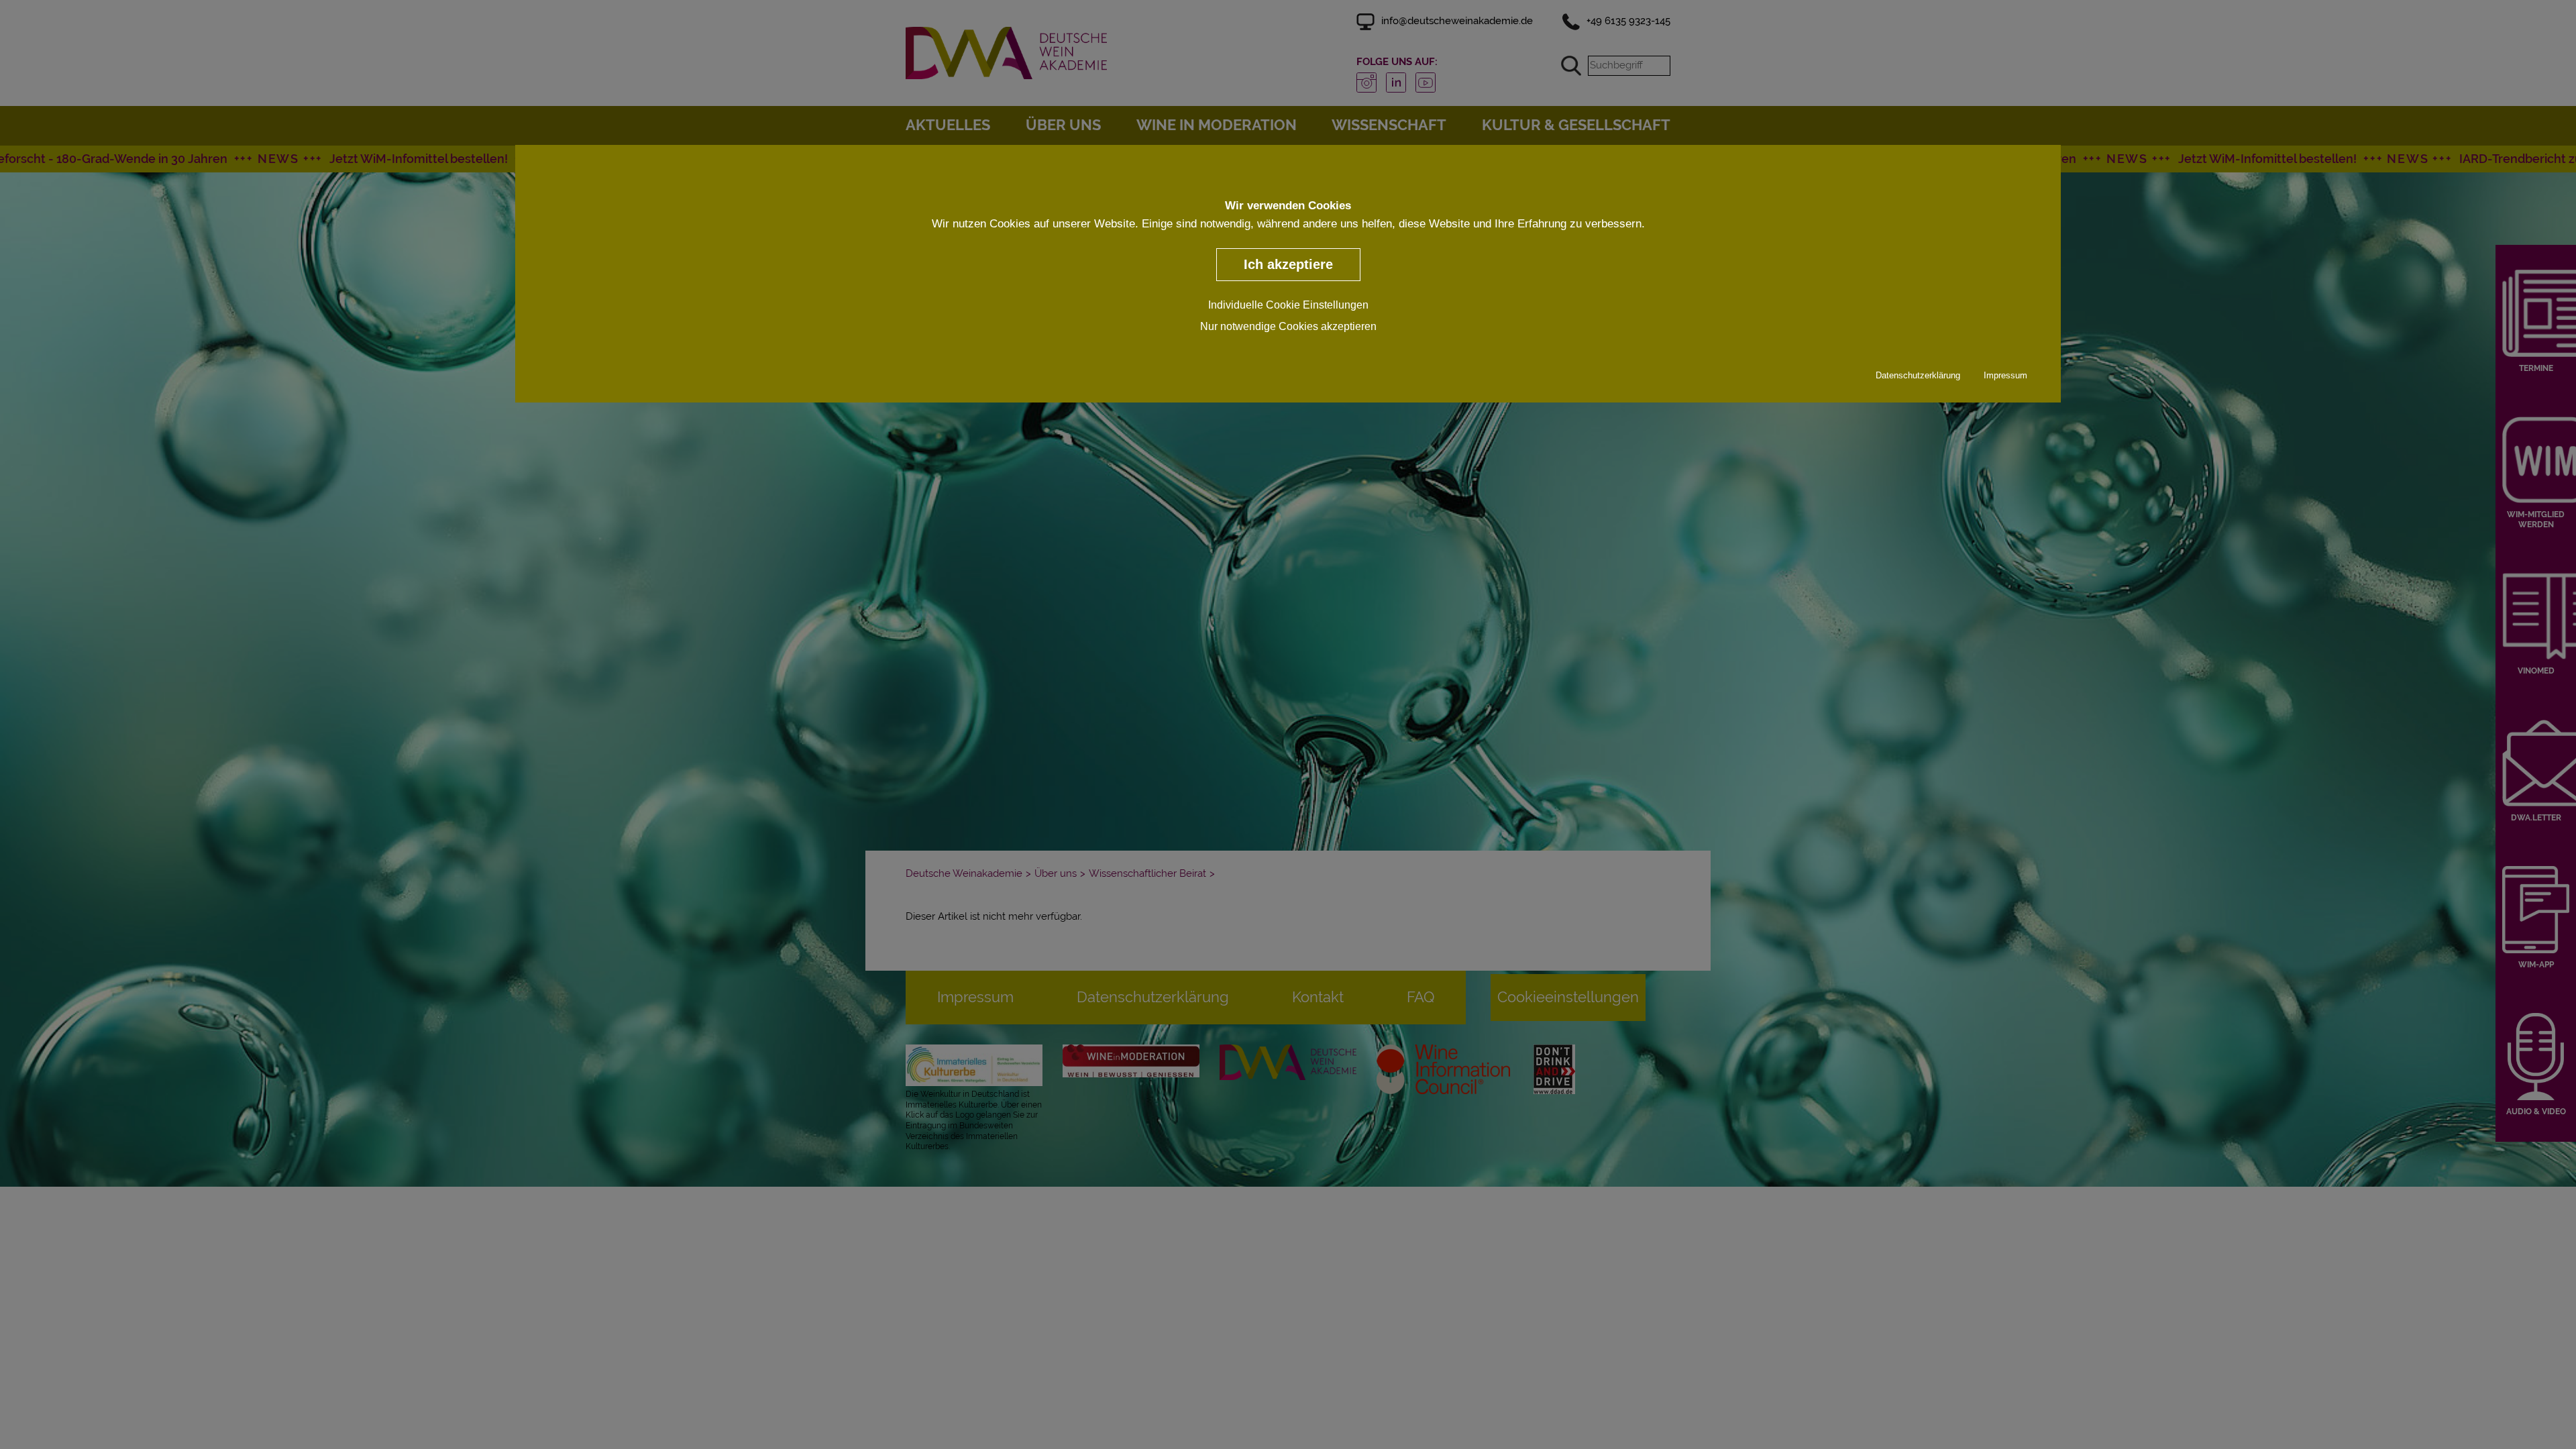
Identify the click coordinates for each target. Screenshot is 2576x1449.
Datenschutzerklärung (1918, 375)
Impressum (2005, 375)
